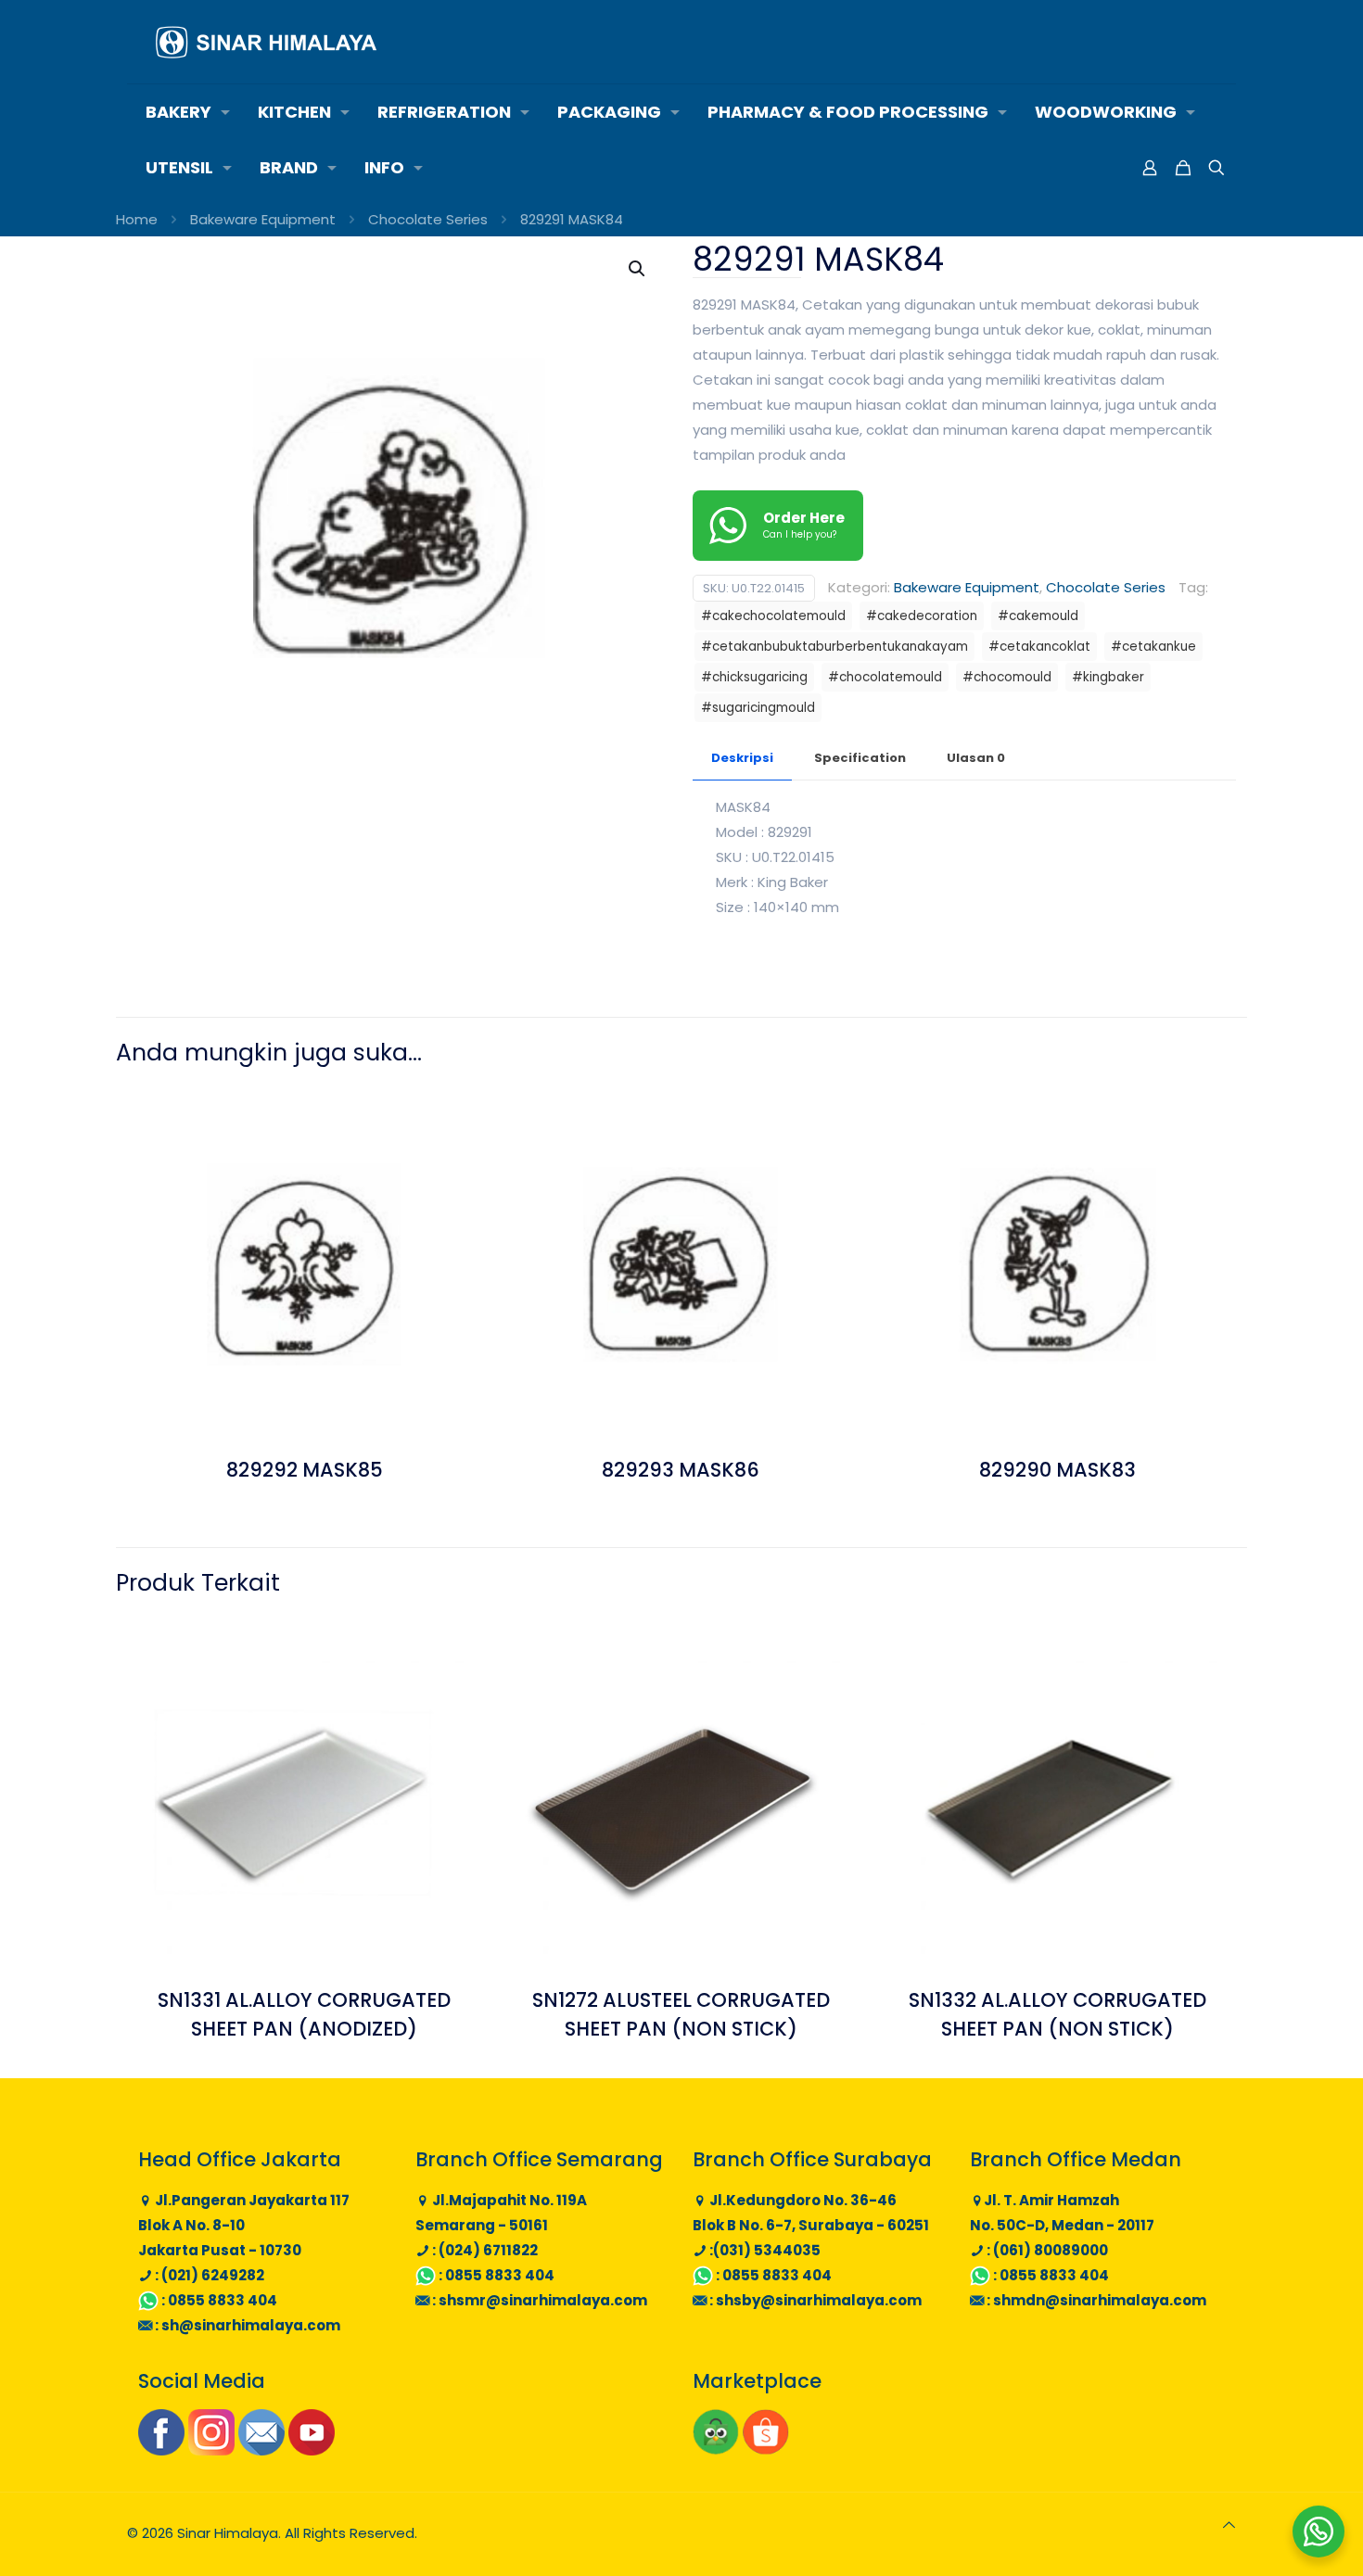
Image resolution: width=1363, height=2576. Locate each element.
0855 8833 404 (223, 2300)
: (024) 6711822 (484, 2250)
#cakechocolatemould (773, 616)
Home (137, 219)
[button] (638, 269)
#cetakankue (1153, 647)
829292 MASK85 (305, 1470)
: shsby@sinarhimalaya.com (814, 2300)
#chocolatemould (885, 677)
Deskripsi (742, 758)
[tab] (742, 759)
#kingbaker (1108, 677)
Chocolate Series (428, 219)
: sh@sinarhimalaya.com (246, 2325)
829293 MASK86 (681, 1470)
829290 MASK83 (1057, 1470)
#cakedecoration (922, 616)
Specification (860, 758)
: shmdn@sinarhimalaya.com (1095, 2300)
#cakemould (1038, 616)
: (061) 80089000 (1046, 2250)
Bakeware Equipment (263, 219)
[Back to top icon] (1229, 2525)
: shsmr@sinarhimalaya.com (538, 2300)
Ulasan (976, 758)
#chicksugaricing (754, 677)
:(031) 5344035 (764, 2250)
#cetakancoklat (1039, 647)
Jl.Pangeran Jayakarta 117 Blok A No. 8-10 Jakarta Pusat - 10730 (244, 2225)
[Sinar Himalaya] (266, 42)
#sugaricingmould (758, 708)
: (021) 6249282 (208, 2275)
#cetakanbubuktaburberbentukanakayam (834, 647)
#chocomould (1007, 677)
